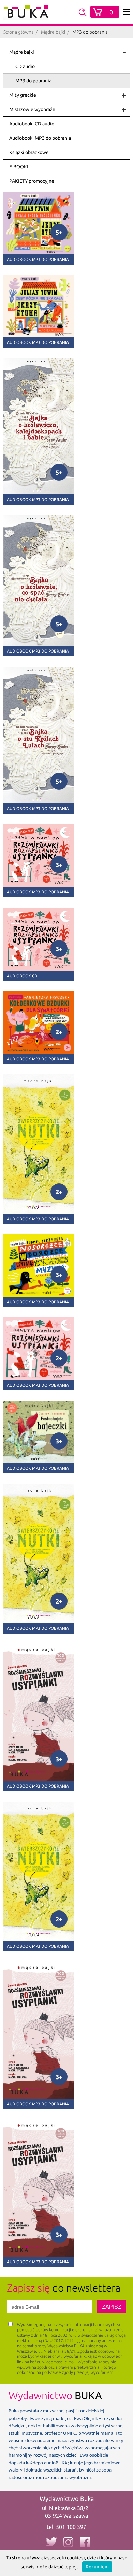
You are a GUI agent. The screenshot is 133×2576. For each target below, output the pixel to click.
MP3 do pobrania (33, 81)
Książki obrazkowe (29, 152)
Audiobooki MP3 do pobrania (40, 138)
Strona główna (19, 32)
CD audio (25, 66)
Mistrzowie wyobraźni (33, 109)
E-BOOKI (19, 167)
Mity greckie (23, 95)
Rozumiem (97, 2567)
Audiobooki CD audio (32, 124)
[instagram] (68, 2542)
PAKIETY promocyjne (32, 181)
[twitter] (51, 2542)
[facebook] (85, 2542)
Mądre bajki (53, 32)
